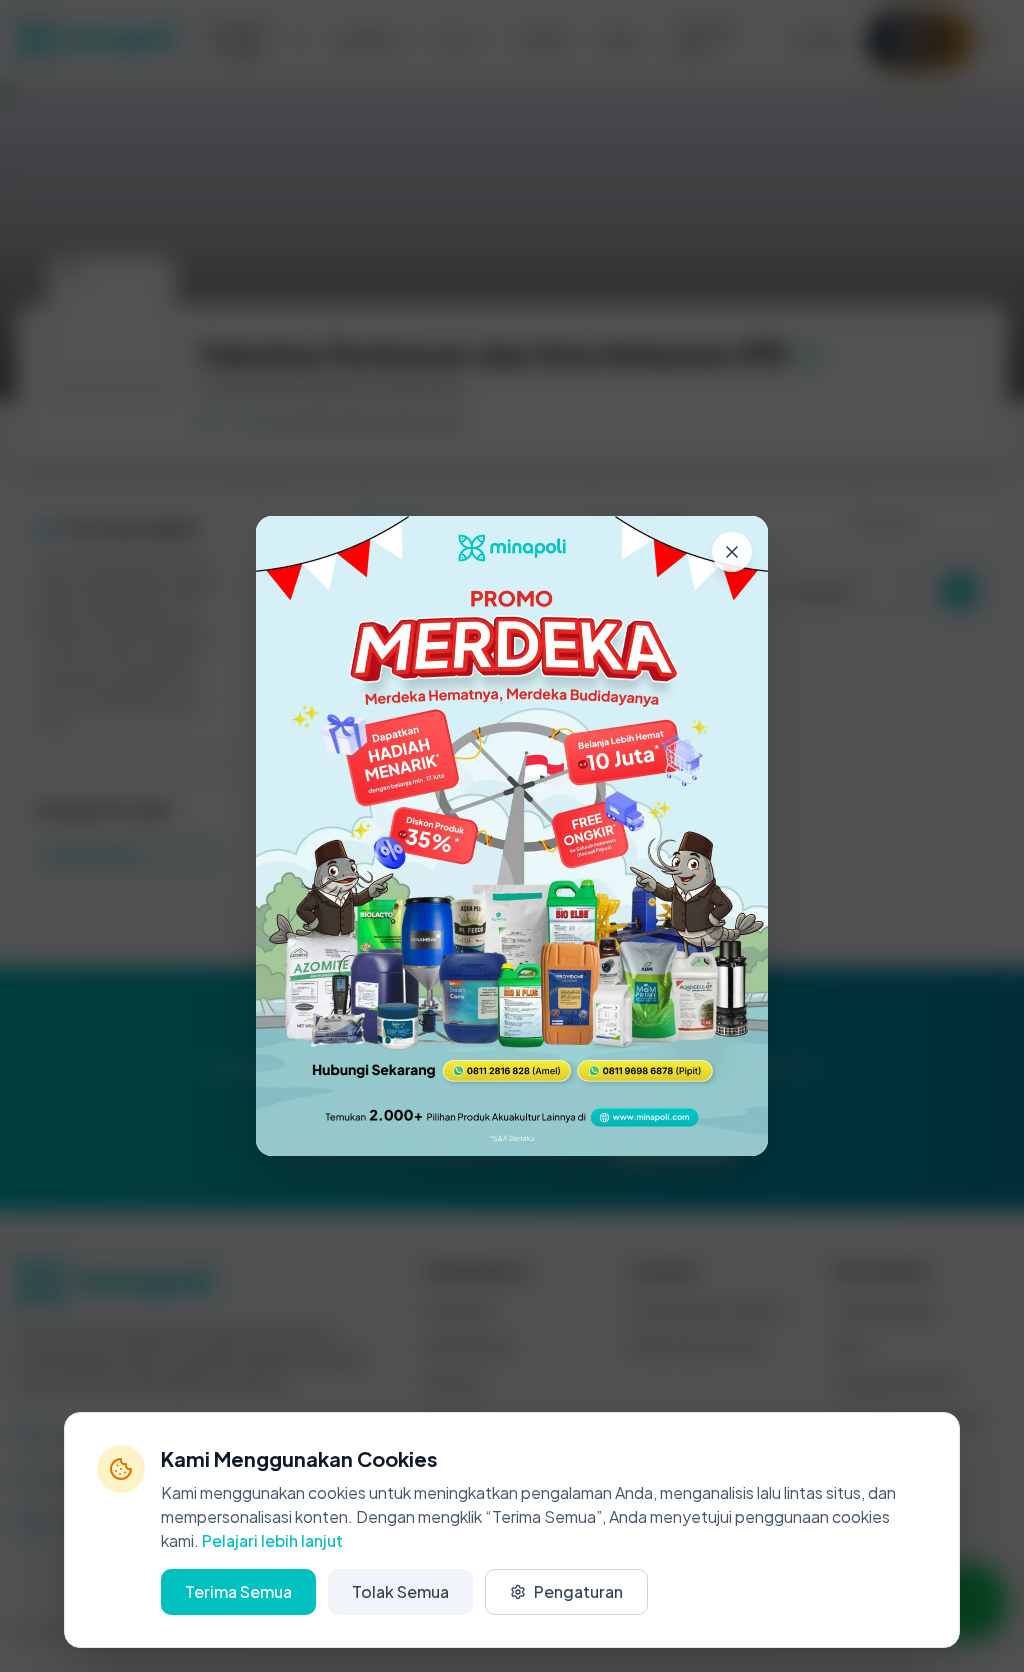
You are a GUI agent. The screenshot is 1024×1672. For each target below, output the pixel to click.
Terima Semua (238, 1591)
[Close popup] (732, 552)
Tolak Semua (400, 1591)
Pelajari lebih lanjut (272, 1540)
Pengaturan (578, 1591)
